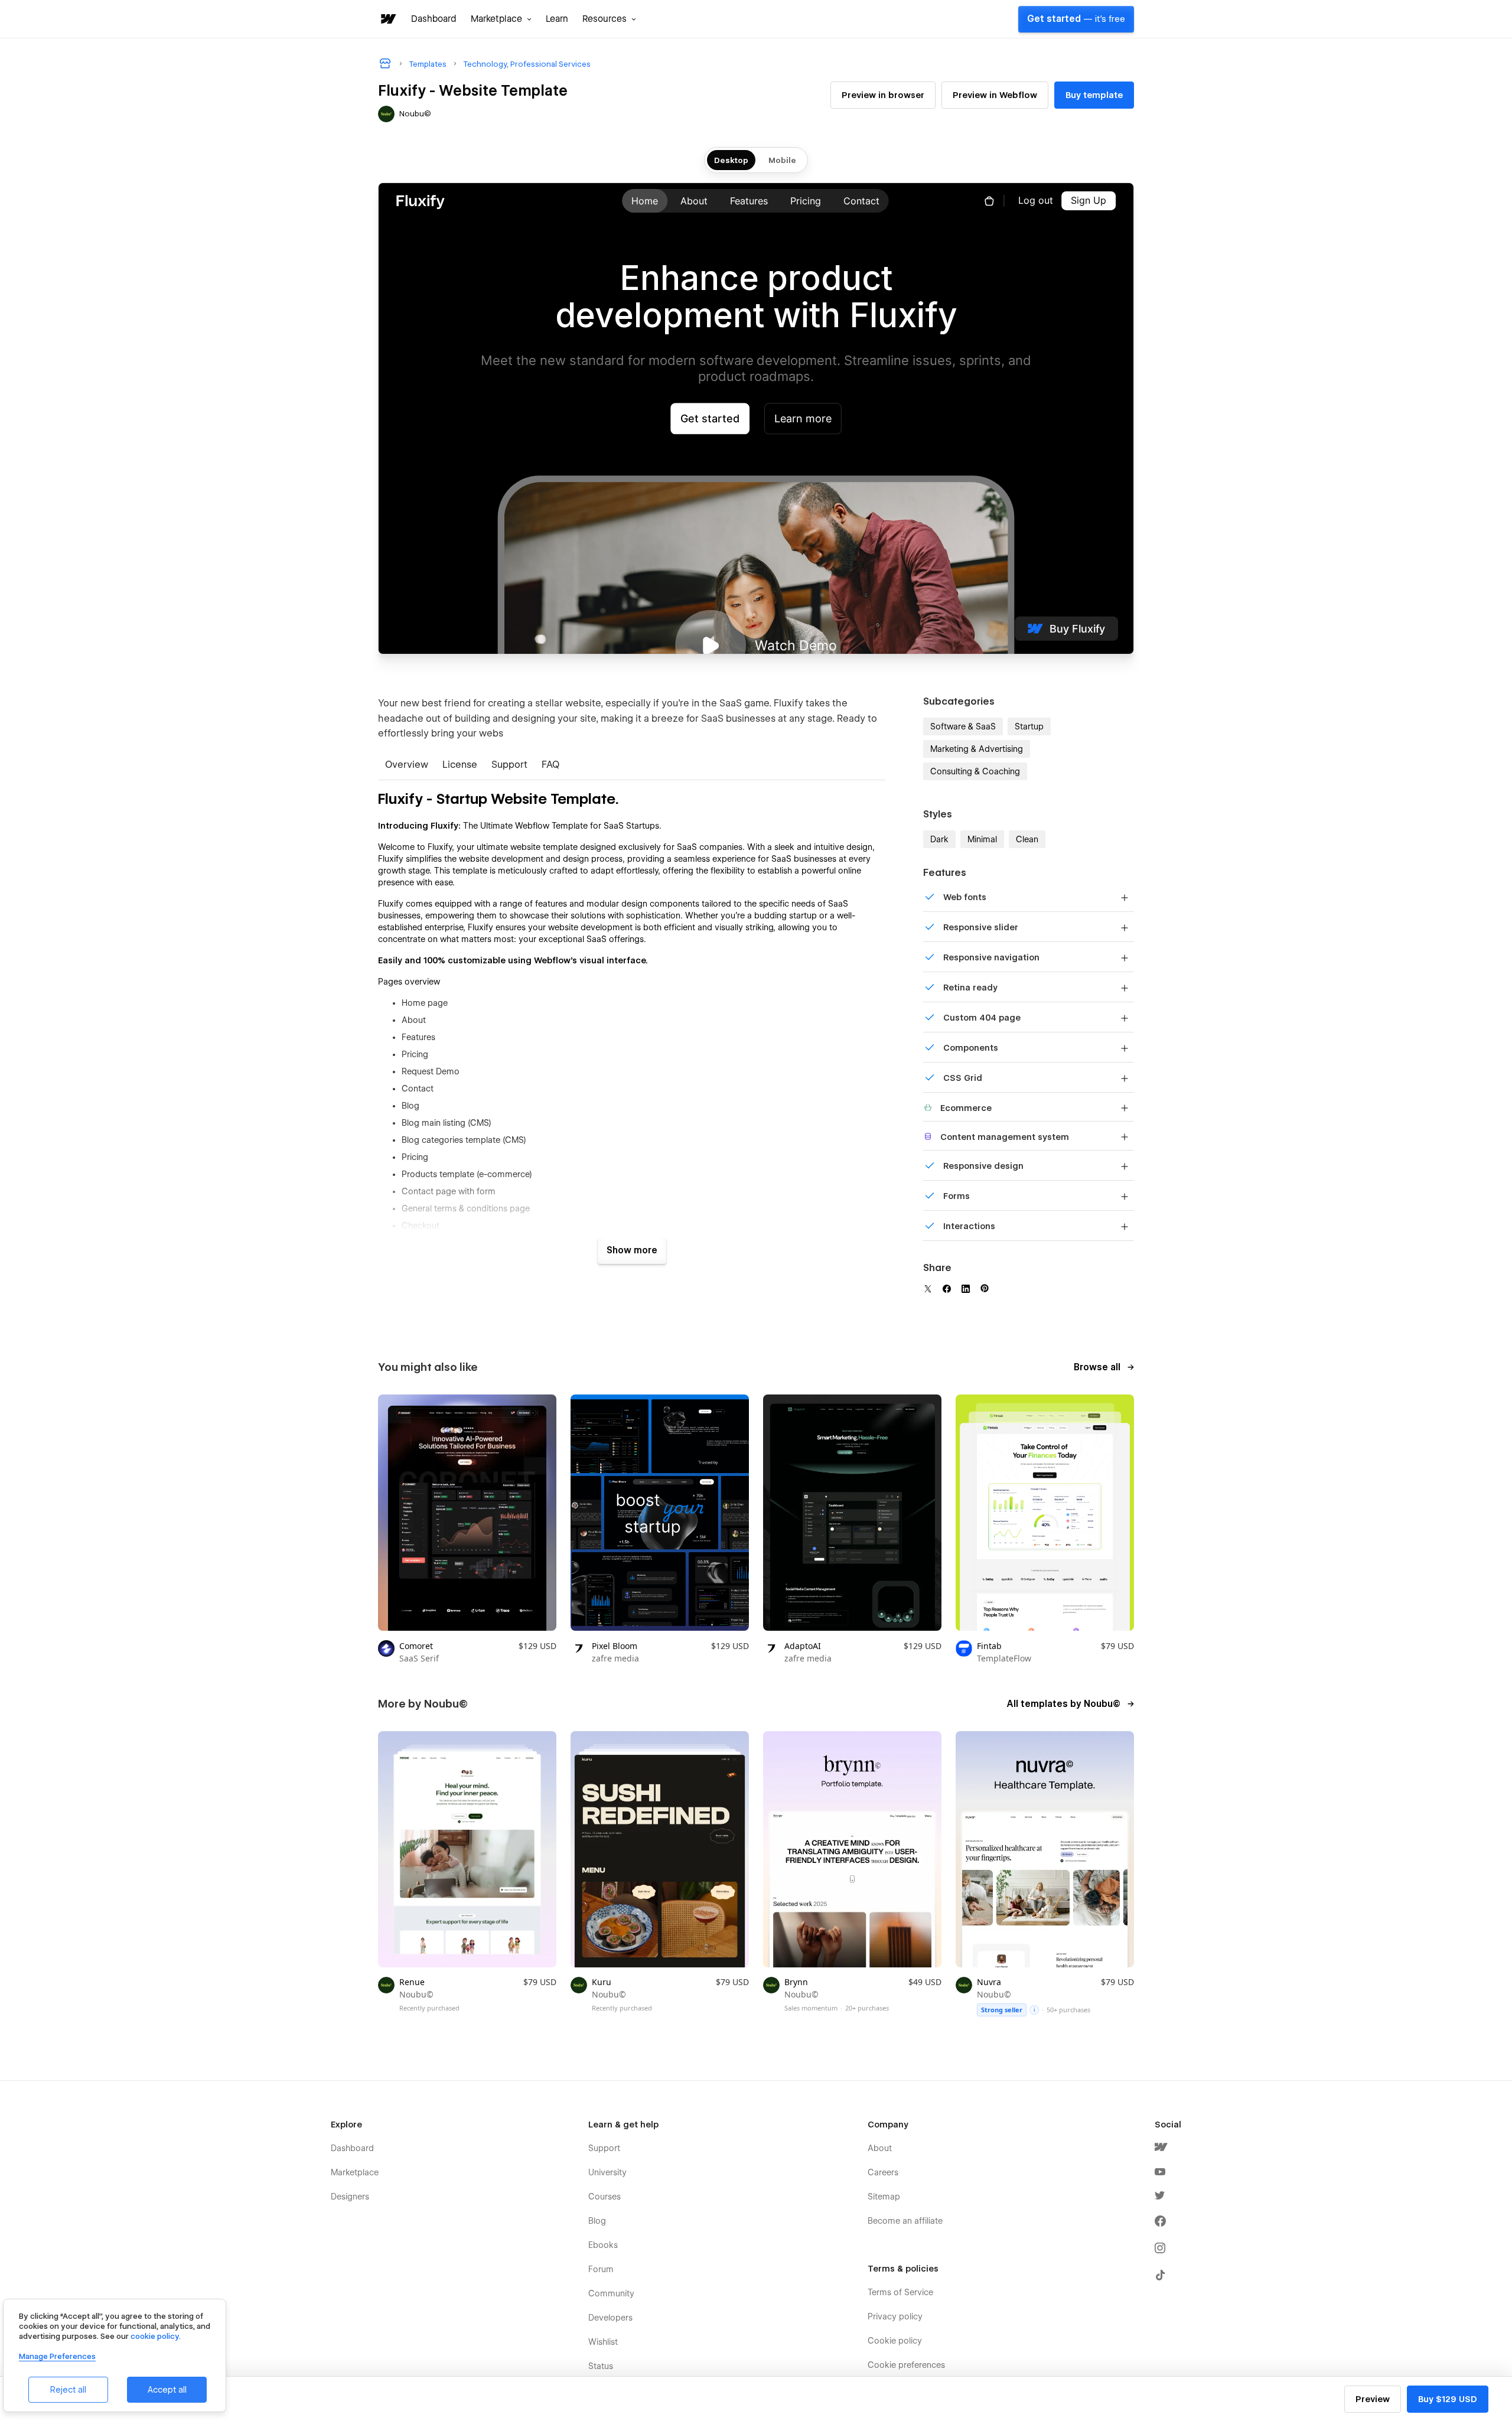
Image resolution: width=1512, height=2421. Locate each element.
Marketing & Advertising (977, 749)
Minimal (982, 839)
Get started (1076, 19)
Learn (557, 19)
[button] (501, 19)
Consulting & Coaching (975, 771)
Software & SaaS (963, 726)
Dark (939, 839)
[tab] (407, 766)
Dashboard (434, 19)
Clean (1027, 839)
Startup (1029, 726)
